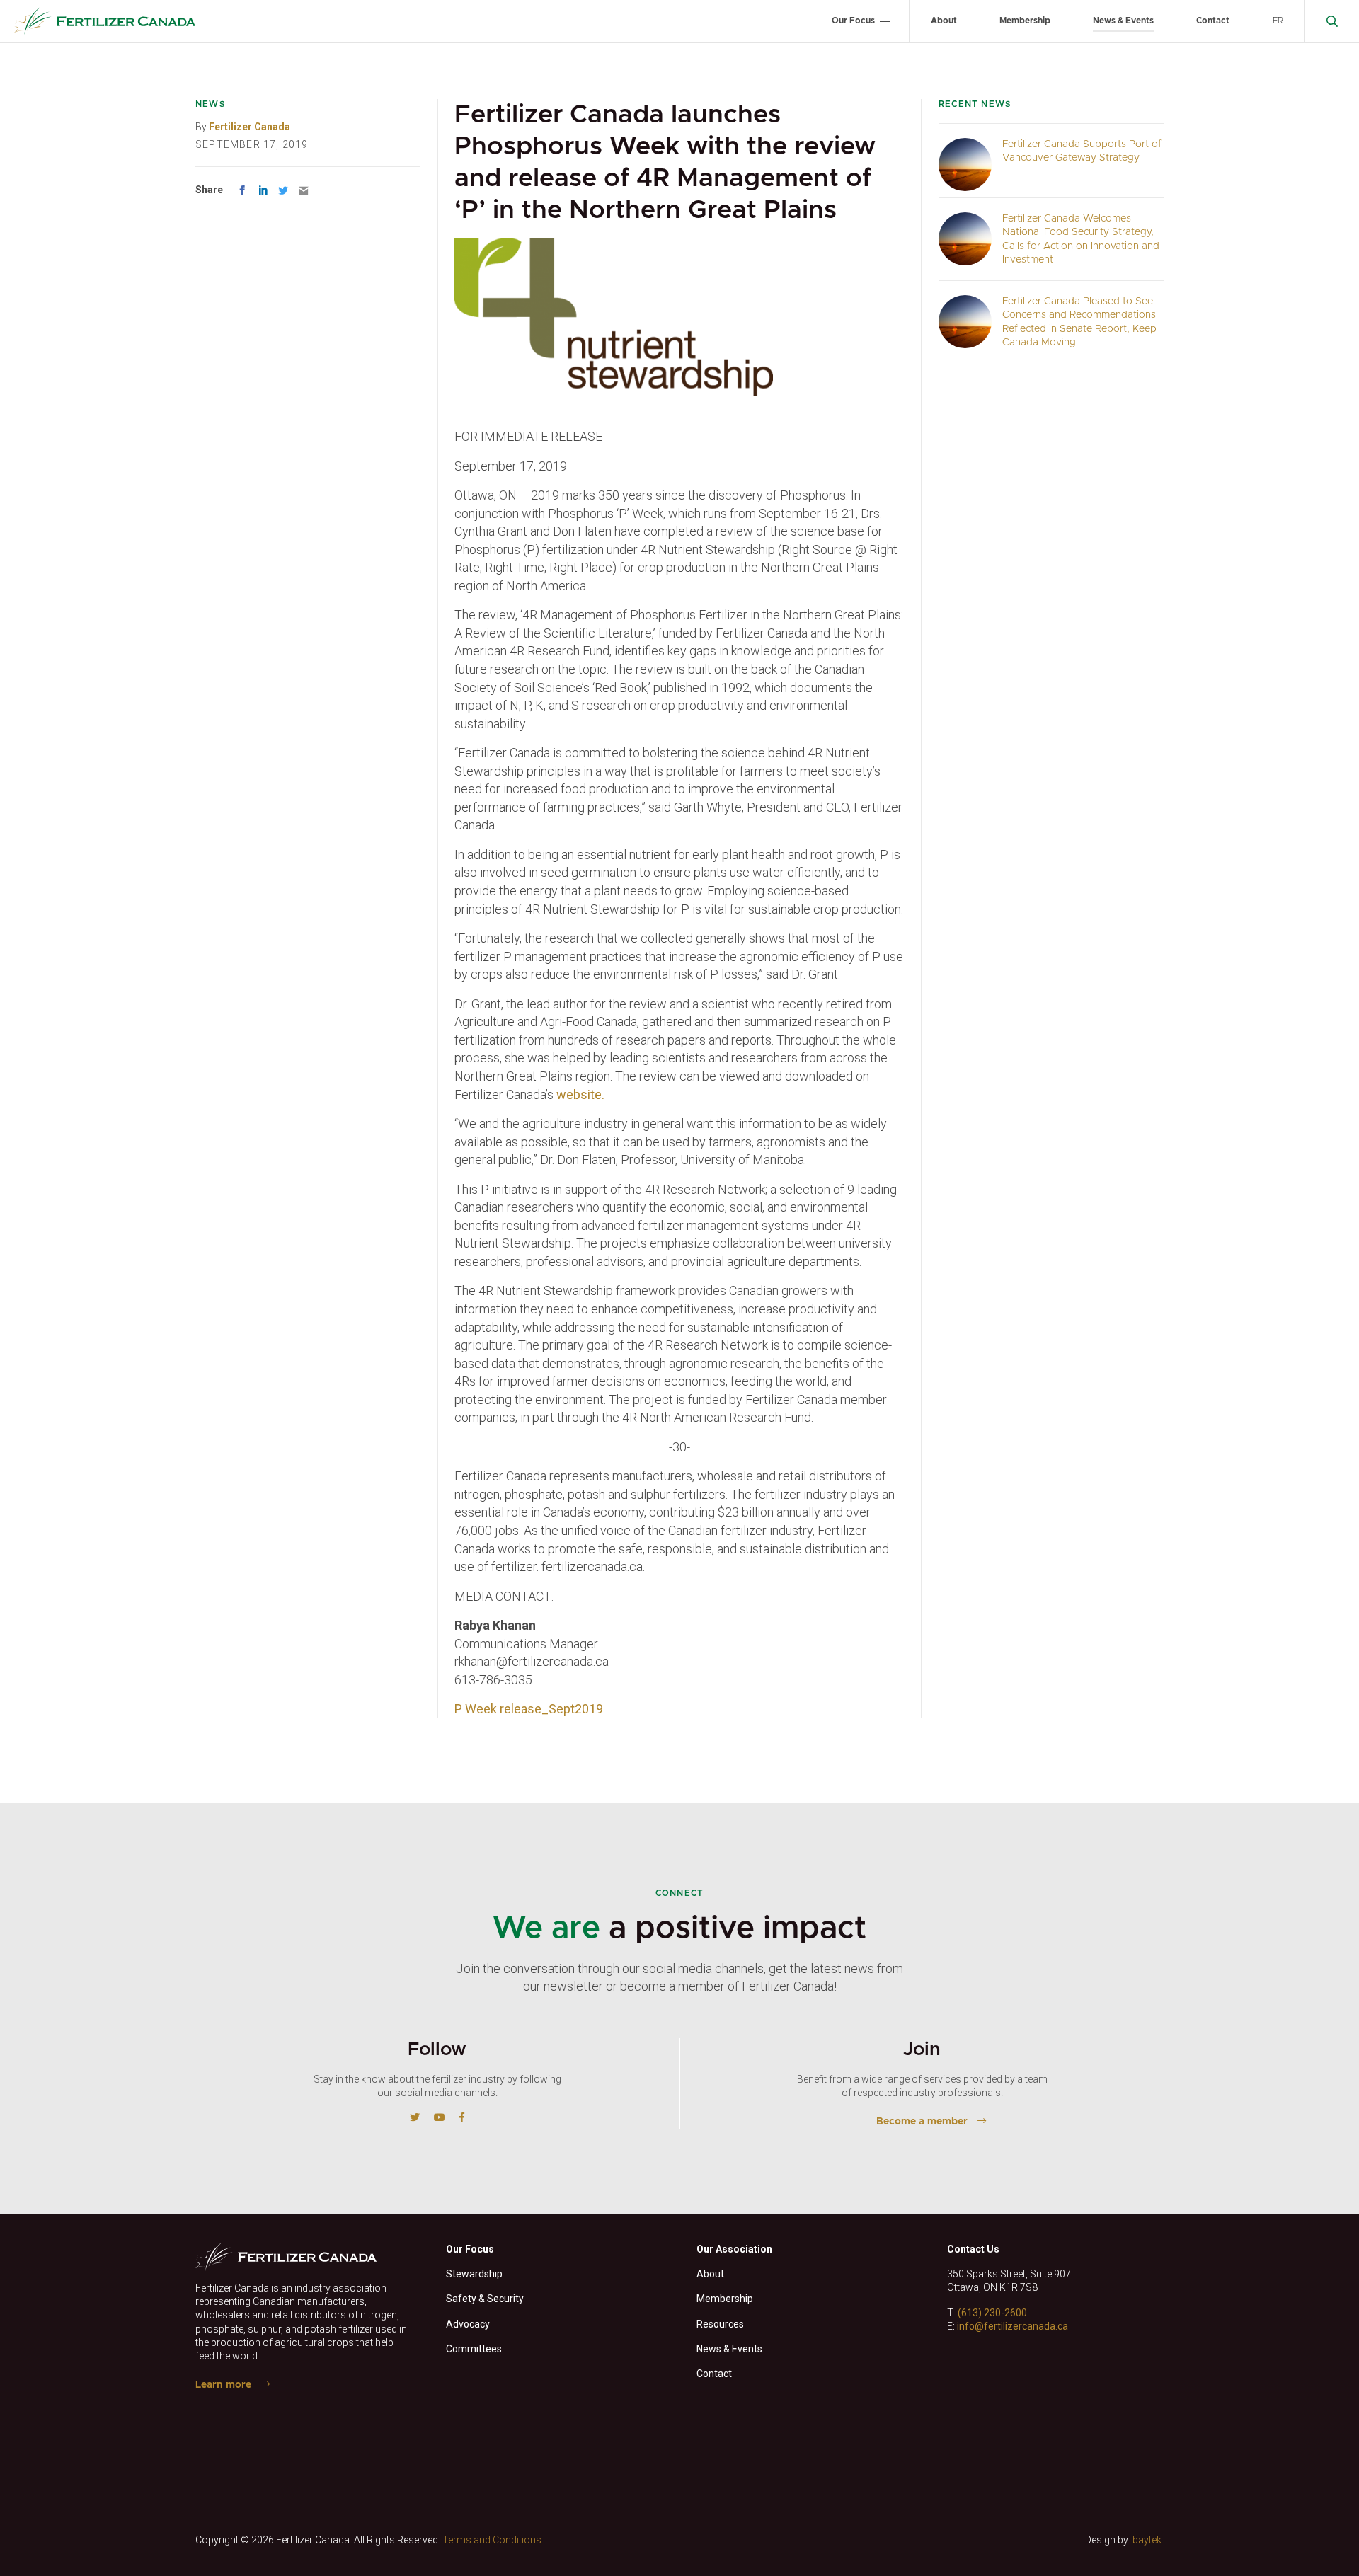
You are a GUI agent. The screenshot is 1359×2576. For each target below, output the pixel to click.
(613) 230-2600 (992, 2313)
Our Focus (853, 21)
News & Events (1123, 21)
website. (580, 1094)
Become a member (922, 2122)
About (944, 21)
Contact (1213, 21)
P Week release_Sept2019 (529, 1709)
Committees (474, 2349)
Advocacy (468, 2324)
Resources (720, 2324)
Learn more (223, 2385)
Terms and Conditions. (493, 2540)
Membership (1025, 21)
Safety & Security (485, 2299)
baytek (1147, 2540)
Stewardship (474, 2274)
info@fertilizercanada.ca (1013, 2326)
